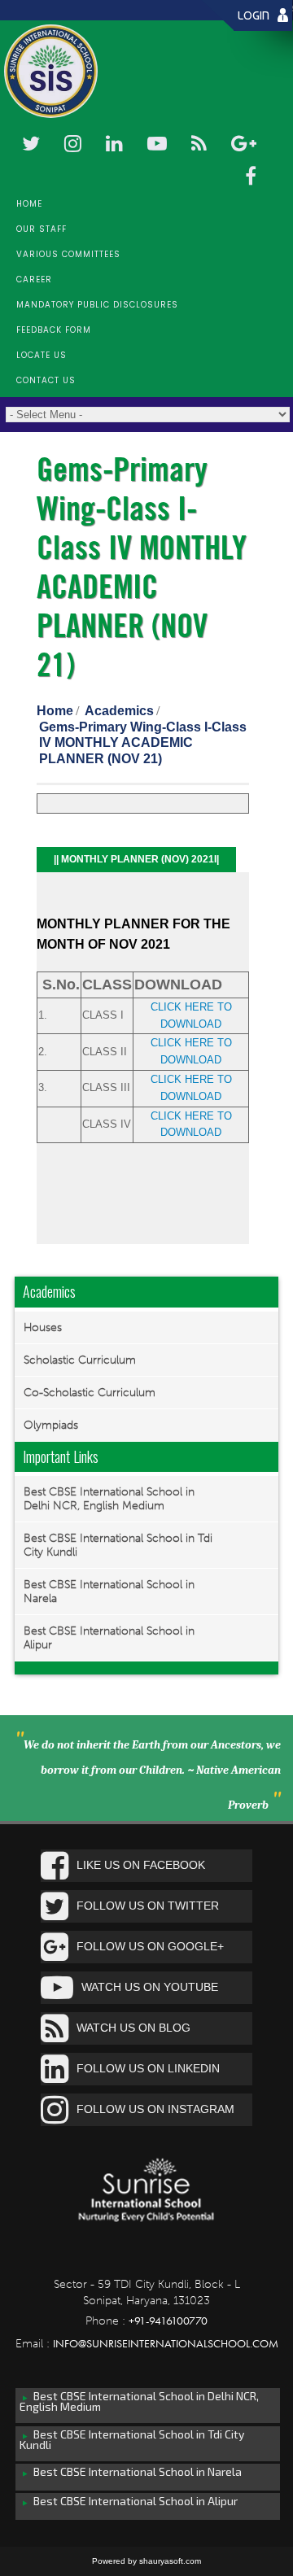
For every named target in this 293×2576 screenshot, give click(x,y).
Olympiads (51, 1425)
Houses (43, 1327)
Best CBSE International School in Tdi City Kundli (118, 1545)
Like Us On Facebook (141, 1865)
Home (29, 204)
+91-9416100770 (168, 2321)
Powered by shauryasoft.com (146, 2561)
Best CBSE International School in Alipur (109, 1638)
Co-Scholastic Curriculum (90, 1393)
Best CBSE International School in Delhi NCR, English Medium (109, 1499)
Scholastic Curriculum (80, 1360)
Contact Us (46, 380)
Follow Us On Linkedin (148, 2068)
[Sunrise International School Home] (147, 2209)
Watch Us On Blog (133, 2028)
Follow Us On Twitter (148, 1906)
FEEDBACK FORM (54, 330)
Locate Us (42, 355)
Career (34, 279)
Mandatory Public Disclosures (97, 305)
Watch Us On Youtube (150, 1987)
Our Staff (42, 229)
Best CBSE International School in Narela (109, 1591)
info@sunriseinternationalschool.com (166, 2343)
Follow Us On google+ (150, 1946)
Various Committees (68, 254)
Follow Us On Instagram (155, 2109)
